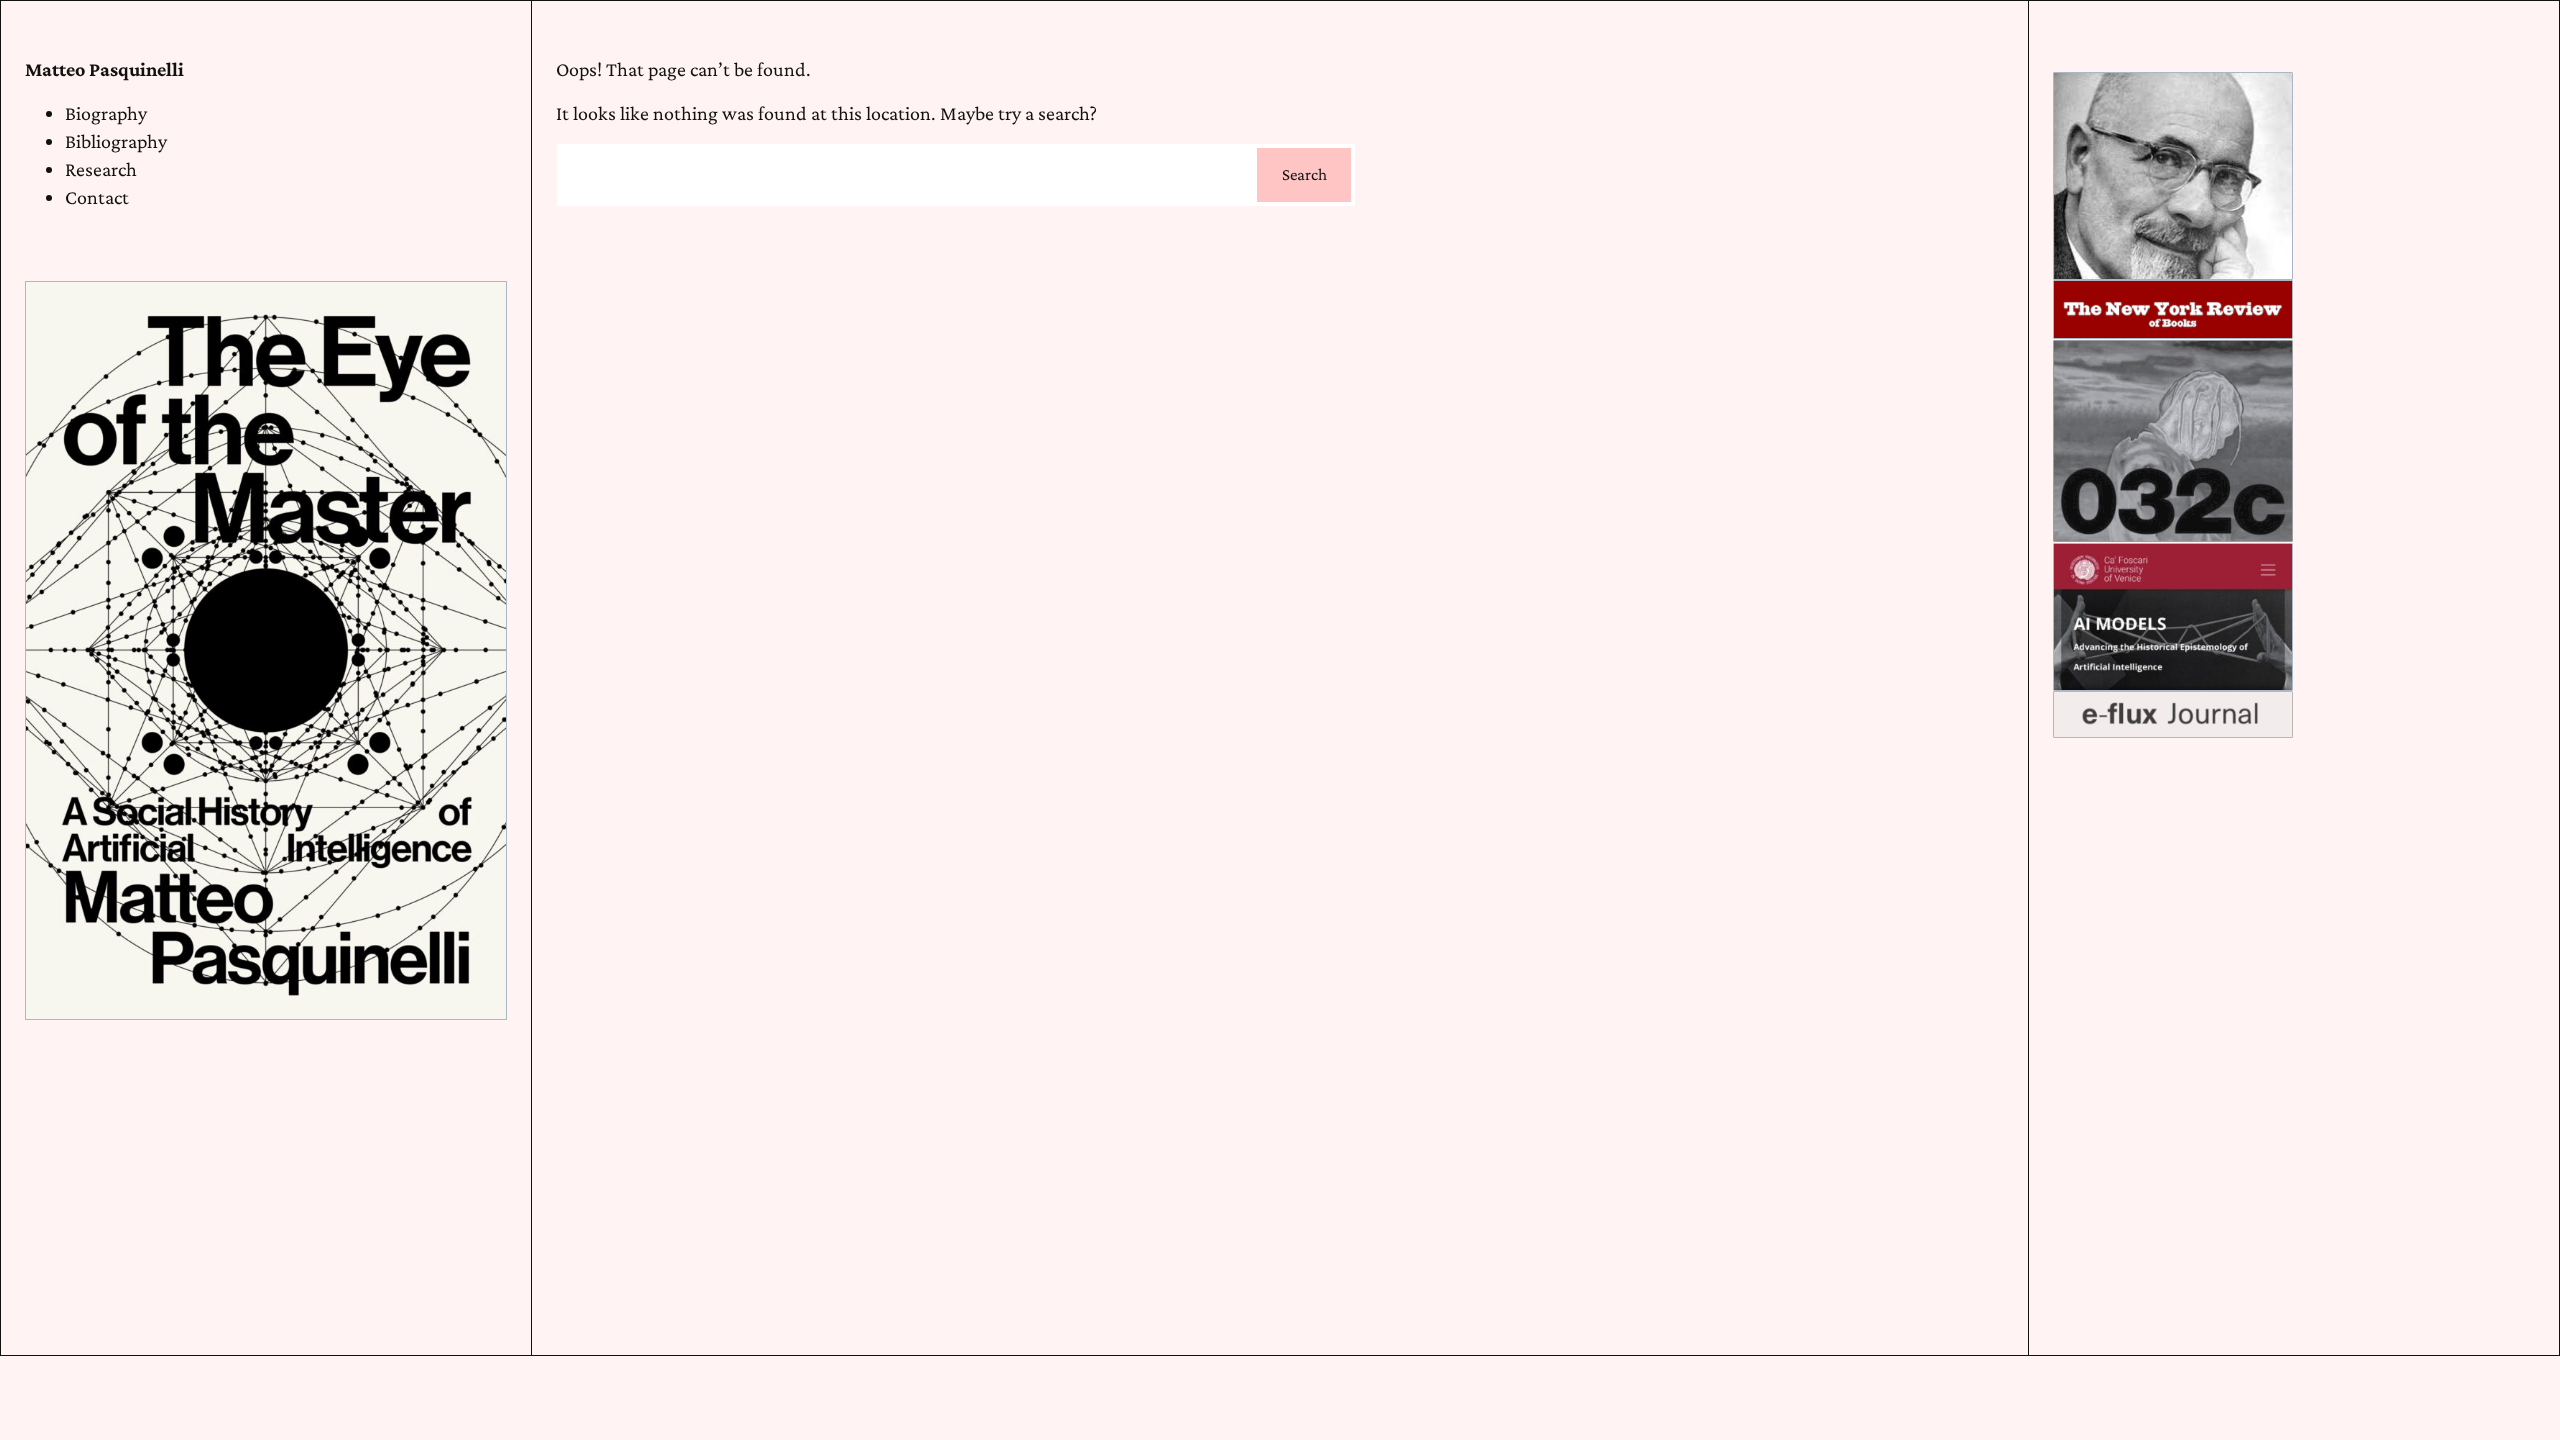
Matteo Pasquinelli (104, 69)
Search (1304, 174)
